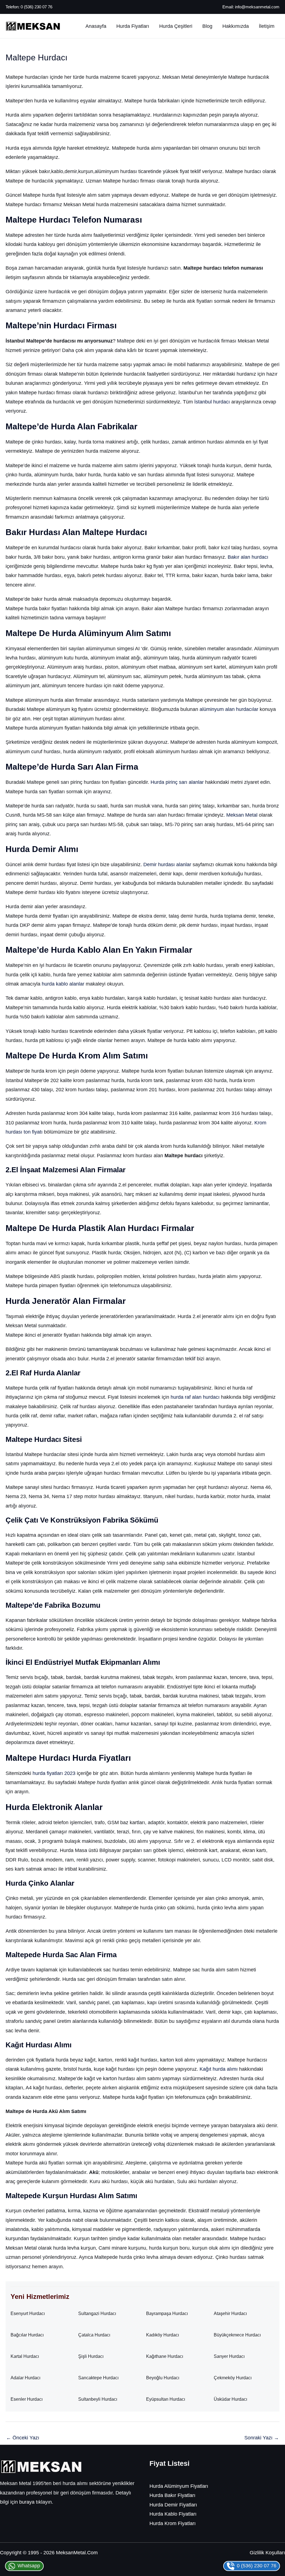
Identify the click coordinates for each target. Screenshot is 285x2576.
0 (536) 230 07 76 (36, 7)
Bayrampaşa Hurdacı (167, 2313)
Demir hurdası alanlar (167, 865)
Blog (207, 26)
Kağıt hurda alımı (219, 2069)
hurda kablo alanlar (63, 984)
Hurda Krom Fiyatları (173, 2523)
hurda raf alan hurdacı (195, 1397)
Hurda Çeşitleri (176, 26)
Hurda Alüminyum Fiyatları (179, 2486)
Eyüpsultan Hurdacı (166, 2399)
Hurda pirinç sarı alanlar (177, 782)
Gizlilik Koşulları (267, 2553)
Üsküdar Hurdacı (230, 2399)
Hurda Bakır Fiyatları (172, 2495)
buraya (27, 2502)
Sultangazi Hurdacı (97, 2313)
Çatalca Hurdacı (94, 2335)
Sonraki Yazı (262, 2438)
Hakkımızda (236, 26)
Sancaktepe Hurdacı (98, 2378)
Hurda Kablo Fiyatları (173, 2514)
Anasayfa (96, 26)
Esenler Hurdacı (27, 2399)
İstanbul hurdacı (212, 402)
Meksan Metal (242, 815)
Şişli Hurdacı (91, 2356)
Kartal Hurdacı (25, 2356)
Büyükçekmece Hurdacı (237, 2335)
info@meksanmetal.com (257, 7)
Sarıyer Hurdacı (229, 2356)
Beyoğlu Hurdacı (163, 2378)
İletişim (267, 26)
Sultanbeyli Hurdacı (98, 2399)
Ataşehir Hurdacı (230, 2313)
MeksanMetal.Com (77, 2553)
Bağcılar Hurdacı (27, 2335)
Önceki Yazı (23, 2438)
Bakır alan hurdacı (248, 557)
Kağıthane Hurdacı (165, 2356)
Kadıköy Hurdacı (163, 2335)
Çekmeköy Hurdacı (233, 2378)
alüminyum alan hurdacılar (229, 709)
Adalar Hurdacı (25, 2378)
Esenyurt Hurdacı (28, 2313)
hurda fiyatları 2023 (54, 1773)
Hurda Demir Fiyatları (173, 2505)
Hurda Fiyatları (133, 26)
